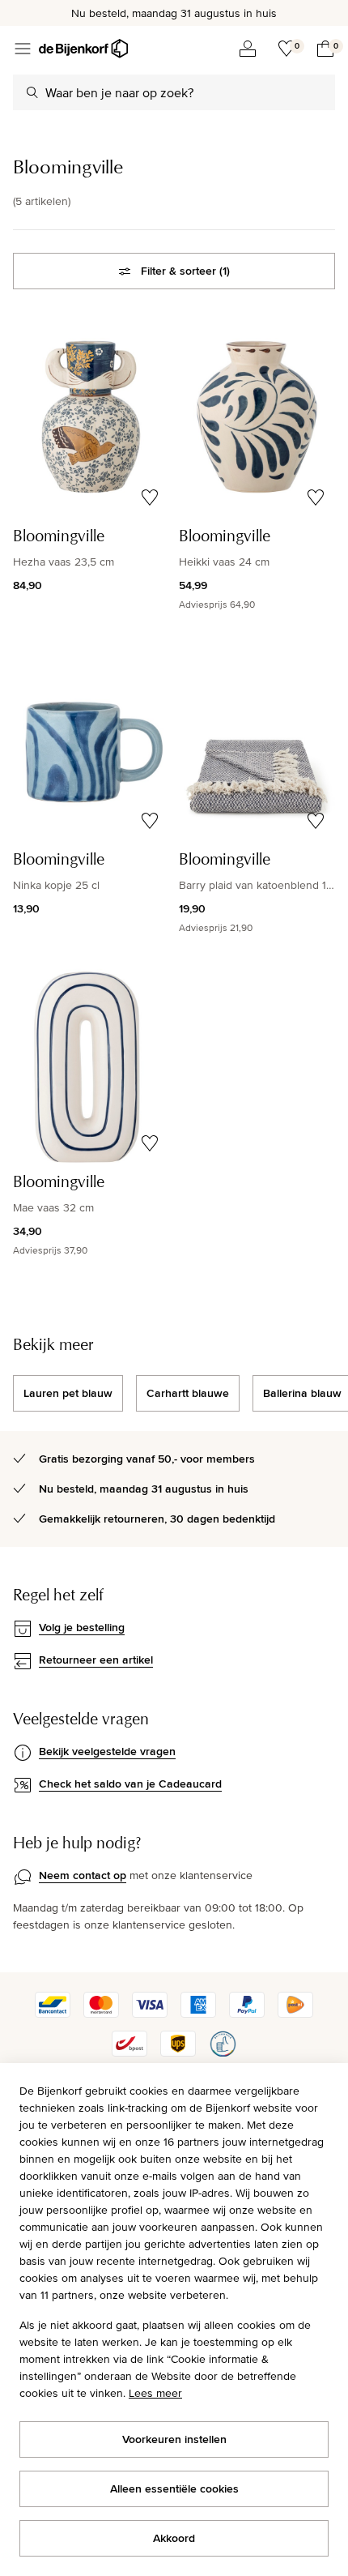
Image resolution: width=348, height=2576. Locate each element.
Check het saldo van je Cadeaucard (130, 1784)
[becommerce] (223, 2053)
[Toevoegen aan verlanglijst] (150, 498)
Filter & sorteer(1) (185, 271)
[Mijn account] (248, 49)
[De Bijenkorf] (83, 49)
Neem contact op (83, 1875)
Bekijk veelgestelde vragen (107, 1751)
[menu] (23, 49)
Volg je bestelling (82, 1627)
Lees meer (155, 2393)
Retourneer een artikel (96, 1660)
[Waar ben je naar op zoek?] (32, 92)
